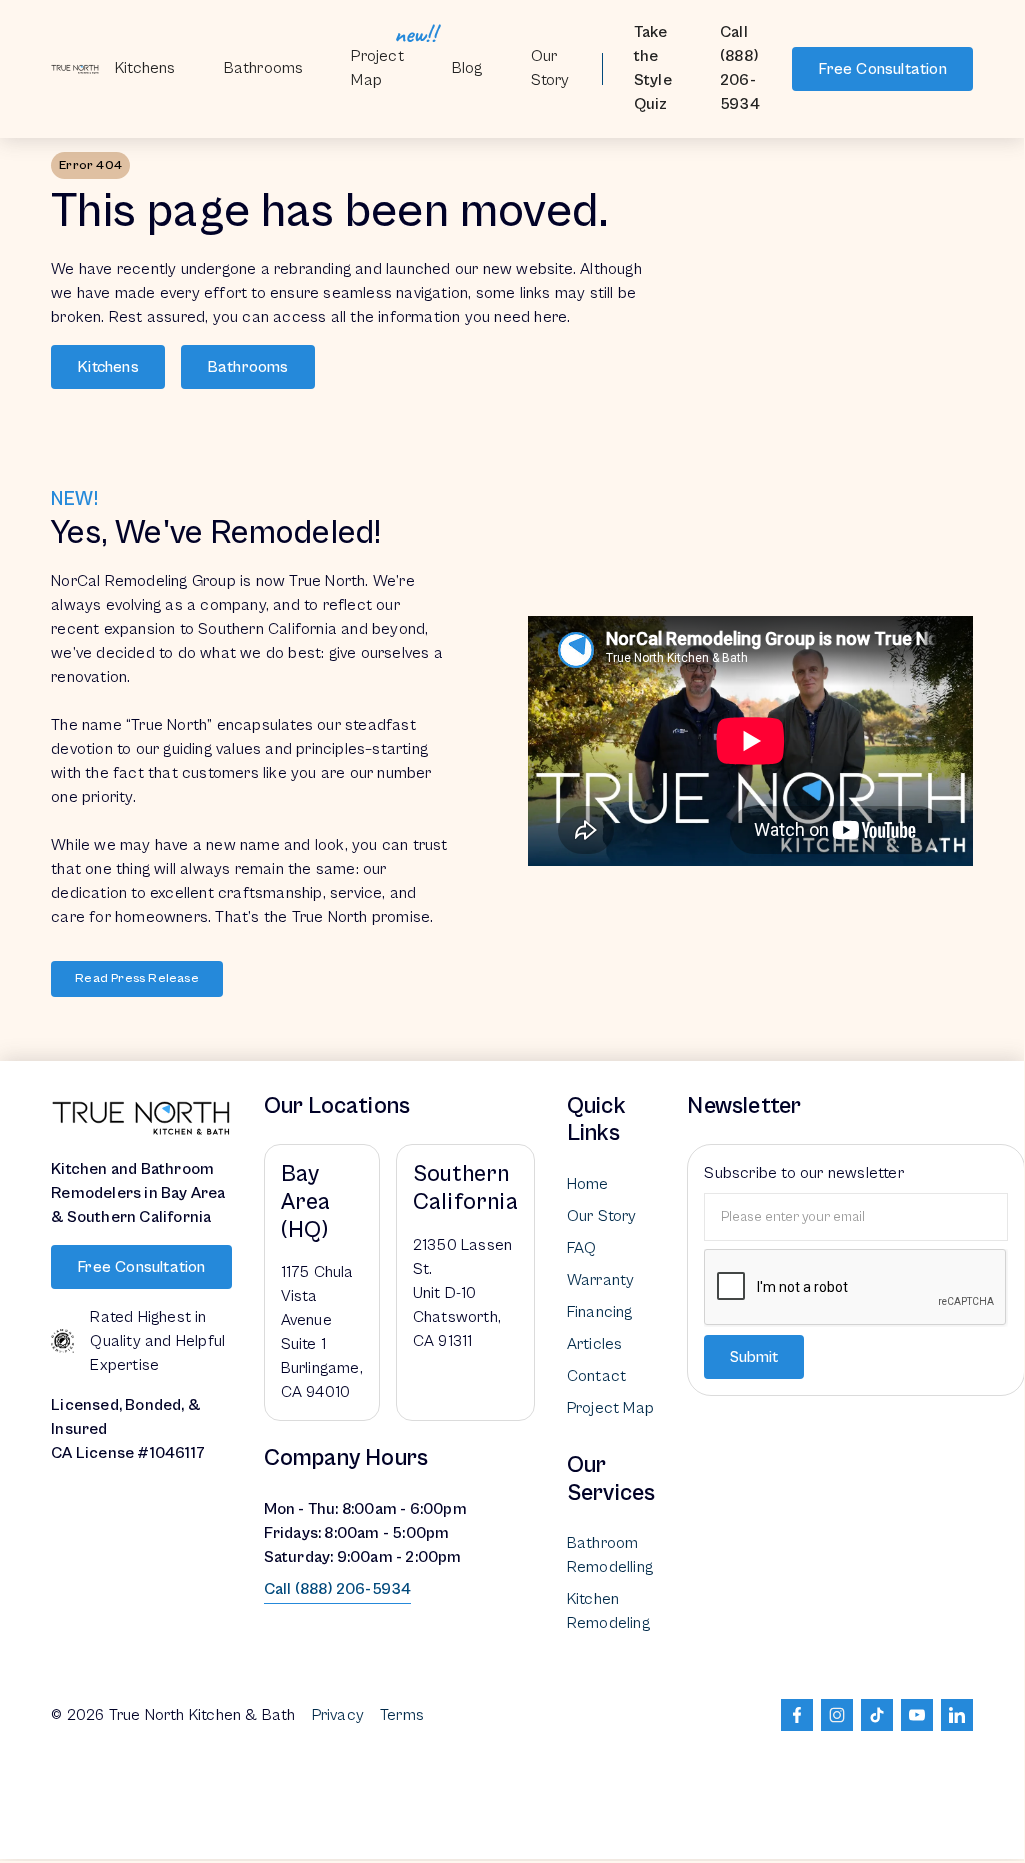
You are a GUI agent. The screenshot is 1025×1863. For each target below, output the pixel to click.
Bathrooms (248, 367)
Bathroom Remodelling (610, 1555)
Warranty (601, 1280)
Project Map (377, 68)
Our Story (550, 68)
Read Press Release (137, 978)
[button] (264, 69)
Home (588, 1184)
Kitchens (145, 68)
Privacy (338, 1715)
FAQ (582, 1248)
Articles (595, 1344)
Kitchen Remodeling (608, 1611)
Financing (600, 1312)
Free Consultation (882, 69)
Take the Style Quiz (653, 68)
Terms (402, 1715)
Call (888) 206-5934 (740, 68)
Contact (596, 1376)
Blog (467, 68)
